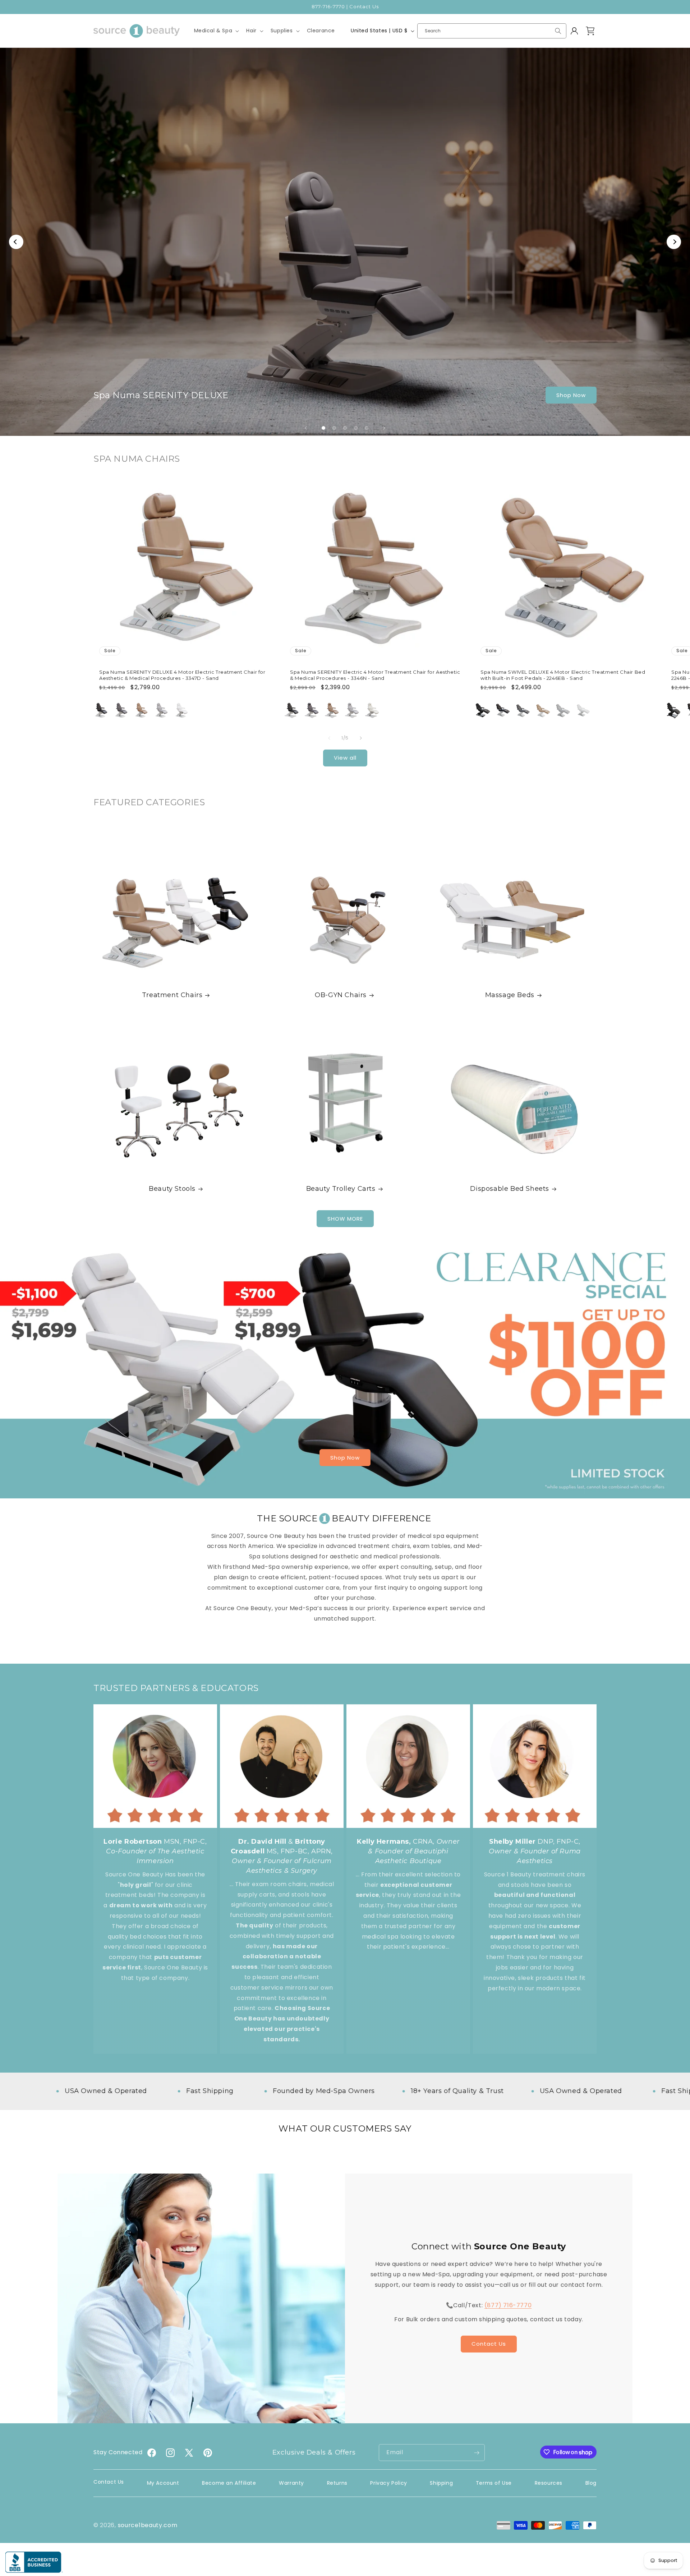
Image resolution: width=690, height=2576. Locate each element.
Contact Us (489, 2344)
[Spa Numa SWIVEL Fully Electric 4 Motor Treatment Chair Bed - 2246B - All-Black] (673, 710)
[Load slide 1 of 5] (323, 428)
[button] (216, 31)
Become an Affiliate (229, 2483)
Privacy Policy (388, 2483)
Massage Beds (509, 995)
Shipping (441, 2483)
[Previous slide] (306, 428)
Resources (549, 2483)
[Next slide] (384, 428)
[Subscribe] (477, 2453)
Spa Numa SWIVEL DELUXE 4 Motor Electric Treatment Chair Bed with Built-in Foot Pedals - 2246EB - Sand (563, 675)
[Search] (558, 31)
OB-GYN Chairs (341, 995)
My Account (163, 2483)
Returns (337, 2483)
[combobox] (492, 31)
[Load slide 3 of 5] (345, 428)
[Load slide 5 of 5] (367, 428)
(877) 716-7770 (508, 2305)
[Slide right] (361, 738)
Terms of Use (494, 2483)
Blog (591, 2483)
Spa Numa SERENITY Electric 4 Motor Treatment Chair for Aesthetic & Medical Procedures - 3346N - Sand (375, 675)
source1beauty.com (148, 2525)
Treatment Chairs (172, 995)
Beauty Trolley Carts (341, 1189)
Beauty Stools (172, 1189)
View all (345, 758)
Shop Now (571, 395)
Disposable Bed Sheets (510, 1189)
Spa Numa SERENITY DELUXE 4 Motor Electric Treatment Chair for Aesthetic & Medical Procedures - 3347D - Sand (182, 675)
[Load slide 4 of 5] (356, 428)
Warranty (291, 2483)
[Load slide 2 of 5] (334, 428)
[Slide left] (329, 738)
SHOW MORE (345, 1218)
